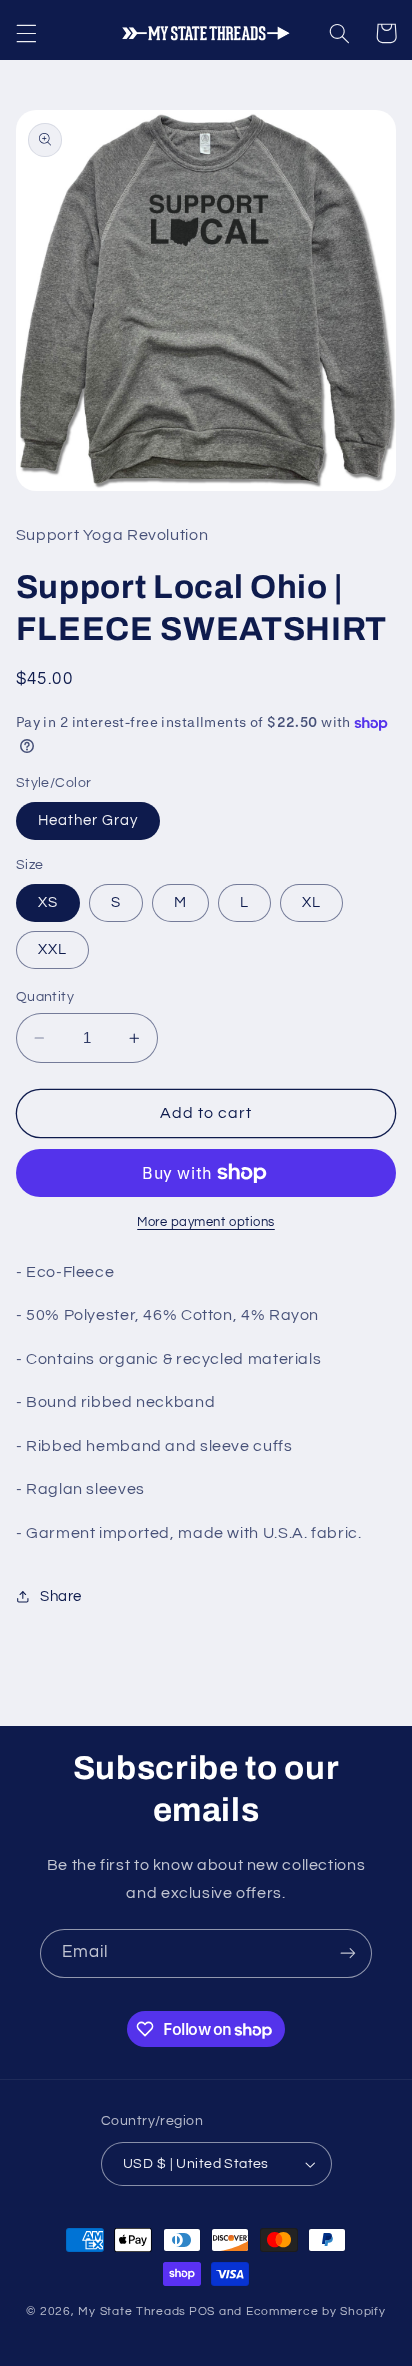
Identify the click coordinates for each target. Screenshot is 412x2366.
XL (311, 902)
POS (202, 2311)
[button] (26, 33)
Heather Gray (88, 820)
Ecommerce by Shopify (316, 2311)
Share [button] (61, 1596)
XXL (52, 949)
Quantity (45, 997)
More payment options (206, 1222)
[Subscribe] (348, 1953)
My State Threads (132, 2311)
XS (48, 902)
